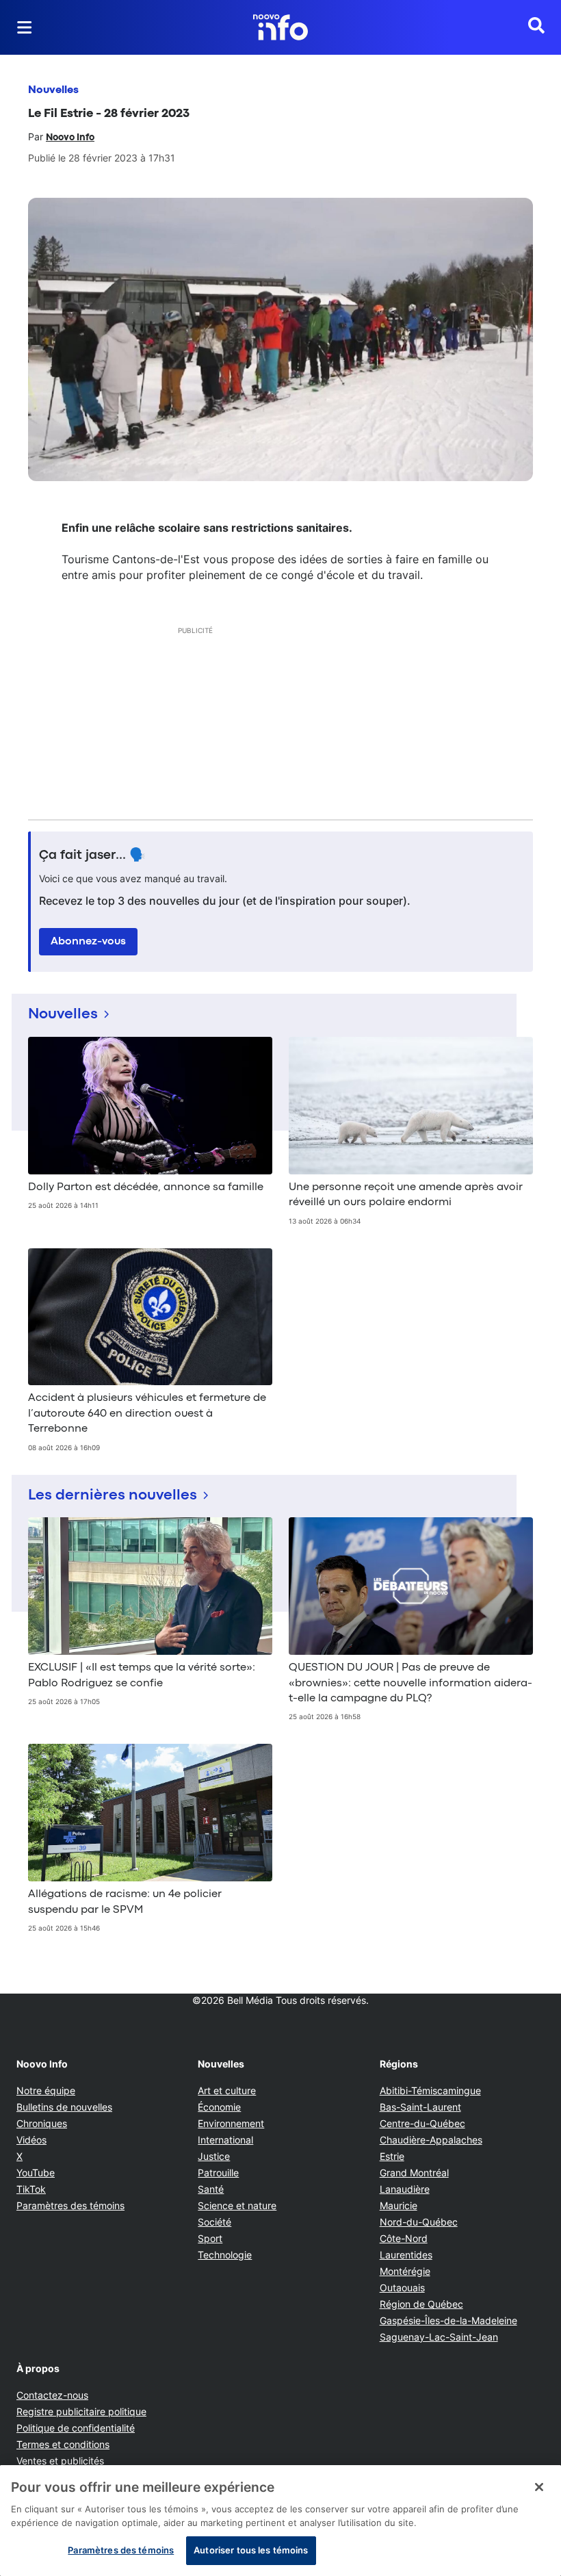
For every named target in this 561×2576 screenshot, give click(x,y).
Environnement (231, 2123)
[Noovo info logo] (280, 27)
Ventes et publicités (60, 2461)
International (225, 2140)
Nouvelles (53, 90)
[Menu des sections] (25, 27)
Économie (219, 2107)
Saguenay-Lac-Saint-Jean (439, 2337)
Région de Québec (421, 2304)
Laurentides (406, 2255)
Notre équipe (46, 2090)
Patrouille (218, 2173)
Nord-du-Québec (419, 2222)
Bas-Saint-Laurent (420, 2107)
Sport (210, 2238)
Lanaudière (405, 2189)
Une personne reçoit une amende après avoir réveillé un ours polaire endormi (406, 1195)
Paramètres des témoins (70, 2206)
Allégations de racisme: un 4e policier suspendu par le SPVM (125, 1902)
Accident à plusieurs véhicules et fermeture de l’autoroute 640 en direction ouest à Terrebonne (147, 1414)
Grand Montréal (414, 2173)
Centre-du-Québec (422, 2123)
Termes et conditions (63, 2444)
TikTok (31, 2189)
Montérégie (405, 2271)
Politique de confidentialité (76, 2428)
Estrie (392, 2156)
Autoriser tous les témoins (251, 2550)
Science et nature (237, 2205)
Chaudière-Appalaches (431, 2140)
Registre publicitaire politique (81, 2411)
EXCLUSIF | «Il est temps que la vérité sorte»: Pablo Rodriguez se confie (142, 1675)
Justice (214, 2156)
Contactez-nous (52, 2395)
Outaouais (402, 2288)
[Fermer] (539, 2487)
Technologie (225, 2255)
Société (214, 2222)
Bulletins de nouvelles (64, 2107)
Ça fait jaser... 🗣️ (92, 855)
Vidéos (31, 2140)
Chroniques (42, 2123)
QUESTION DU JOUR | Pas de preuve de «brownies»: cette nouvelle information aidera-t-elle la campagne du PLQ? (410, 1683)
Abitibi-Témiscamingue (430, 2090)
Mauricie (399, 2205)
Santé (211, 2189)
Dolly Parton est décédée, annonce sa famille (146, 1187)
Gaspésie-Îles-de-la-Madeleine (448, 2320)
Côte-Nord (404, 2238)
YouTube (36, 2173)
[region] (280, 2521)
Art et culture (227, 2090)
